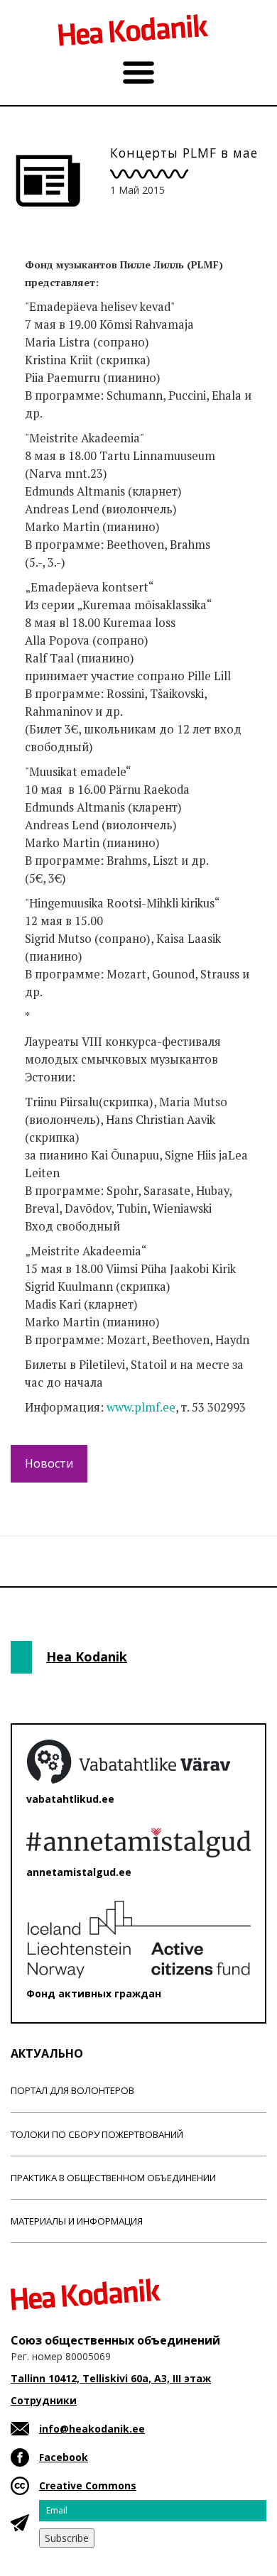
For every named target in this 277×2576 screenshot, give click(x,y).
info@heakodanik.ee (92, 2429)
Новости (49, 1463)
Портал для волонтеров (72, 2090)
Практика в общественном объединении (113, 2178)
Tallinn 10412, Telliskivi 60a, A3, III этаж (111, 2378)
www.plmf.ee (141, 1407)
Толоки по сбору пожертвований (97, 2134)
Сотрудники (44, 2400)
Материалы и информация (77, 2221)
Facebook (64, 2457)
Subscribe (67, 2538)
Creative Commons (88, 2485)
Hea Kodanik (87, 1657)
